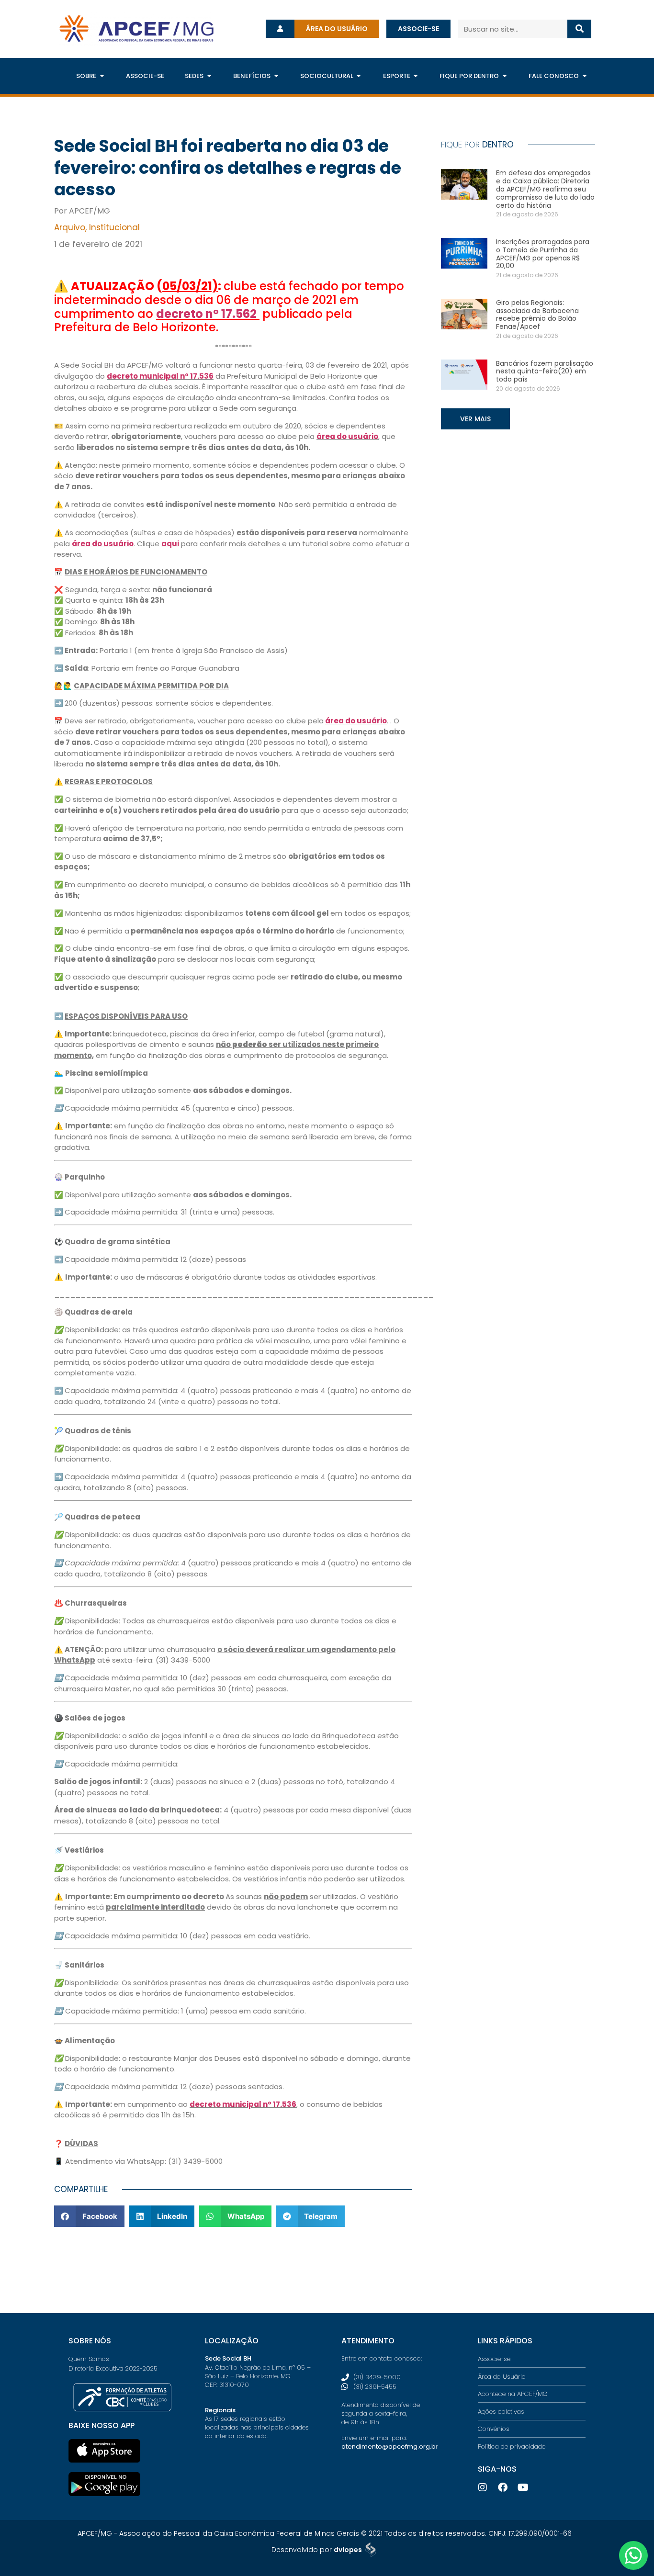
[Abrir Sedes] (209, 76)
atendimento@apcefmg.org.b (389, 2447)
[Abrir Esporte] (416, 76)
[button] (89, 2216)
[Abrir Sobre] (102, 76)
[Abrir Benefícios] (276, 76)
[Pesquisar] (580, 29)
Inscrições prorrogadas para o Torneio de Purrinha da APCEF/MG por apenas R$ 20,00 (543, 254)
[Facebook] (503, 2487)
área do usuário (347, 436)
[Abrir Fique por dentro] (504, 76)
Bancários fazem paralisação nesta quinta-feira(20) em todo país (545, 371)
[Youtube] (523, 2487)
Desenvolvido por (317, 2550)
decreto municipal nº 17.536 (160, 376)
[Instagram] (483, 2487)
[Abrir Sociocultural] (359, 76)
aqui (170, 544)
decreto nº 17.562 (206, 314)
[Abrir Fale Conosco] (584, 76)
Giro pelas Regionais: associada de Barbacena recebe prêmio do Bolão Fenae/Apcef (537, 315)
